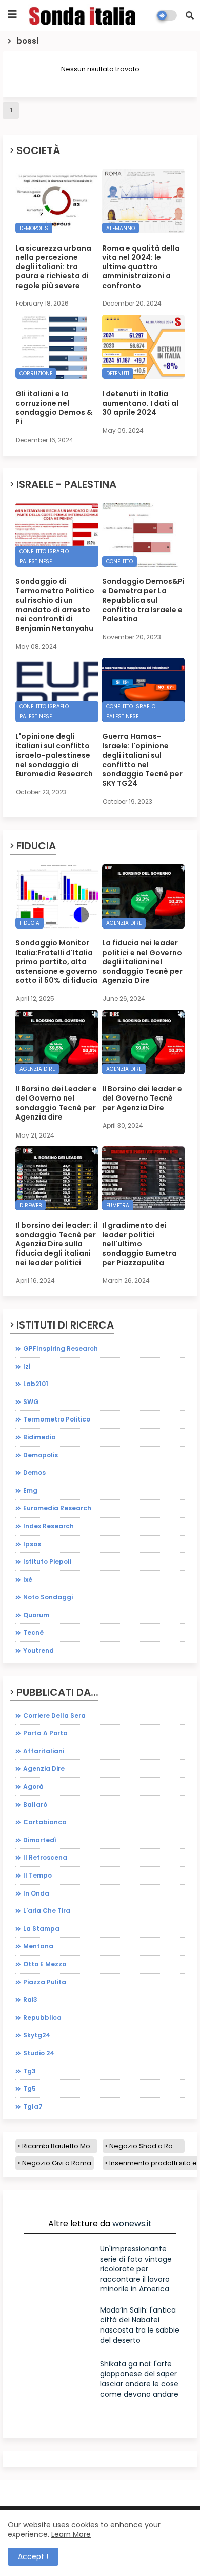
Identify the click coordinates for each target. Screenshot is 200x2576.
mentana (38, 1946)
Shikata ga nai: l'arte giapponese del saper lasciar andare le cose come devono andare (139, 2379)
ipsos (32, 1544)
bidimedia (39, 1437)
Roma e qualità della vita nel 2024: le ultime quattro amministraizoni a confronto (141, 267)
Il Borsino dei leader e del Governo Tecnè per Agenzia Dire (142, 1098)
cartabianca (45, 1822)
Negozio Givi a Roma (57, 2163)
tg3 (29, 2071)
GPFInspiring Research (61, 1348)
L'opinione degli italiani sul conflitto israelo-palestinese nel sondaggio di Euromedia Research (54, 755)
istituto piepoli (47, 1561)
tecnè (33, 1632)
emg (30, 1491)
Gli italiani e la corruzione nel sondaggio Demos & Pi (54, 408)
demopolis (41, 1455)
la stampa (41, 1929)
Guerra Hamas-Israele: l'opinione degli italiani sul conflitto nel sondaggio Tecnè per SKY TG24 (142, 760)
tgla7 (33, 2106)
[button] (190, 15)
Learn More (71, 2534)
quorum (36, 1615)
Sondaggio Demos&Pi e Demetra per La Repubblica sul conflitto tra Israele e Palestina (143, 600)
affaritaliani (44, 1751)
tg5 (29, 2088)
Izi (27, 1366)
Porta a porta (45, 1733)
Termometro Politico (57, 1419)
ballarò (35, 1804)
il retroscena (45, 1857)
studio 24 (39, 2053)
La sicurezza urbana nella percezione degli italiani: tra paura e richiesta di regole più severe (53, 267)
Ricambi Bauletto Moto (59, 2146)
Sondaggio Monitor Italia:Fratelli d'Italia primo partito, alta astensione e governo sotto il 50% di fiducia (56, 962)
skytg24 (37, 2035)
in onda (36, 1893)
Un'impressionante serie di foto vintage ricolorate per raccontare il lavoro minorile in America (136, 2269)
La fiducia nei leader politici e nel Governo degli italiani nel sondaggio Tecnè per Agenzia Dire (142, 962)
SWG (31, 1402)
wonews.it (132, 2223)
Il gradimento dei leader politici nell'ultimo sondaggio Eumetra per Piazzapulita (139, 1244)
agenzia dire (44, 1768)
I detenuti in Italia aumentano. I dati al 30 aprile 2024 (140, 403)
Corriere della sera (54, 1716)
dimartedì (40, 1840)
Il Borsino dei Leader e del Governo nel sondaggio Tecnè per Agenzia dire (56, 1103)
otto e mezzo (45, 1964)
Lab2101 (36, 1384)
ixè (28, 1579)
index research (48, 1526)
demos (34, 1473)
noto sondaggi (48, 1597)
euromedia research (57, 1508)
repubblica (42, 2018)
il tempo (37, 1875)
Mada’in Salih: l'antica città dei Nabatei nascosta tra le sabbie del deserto (140, 2325)
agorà (33, 1786)
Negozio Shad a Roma (147, 2146)
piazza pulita (45, 1982)
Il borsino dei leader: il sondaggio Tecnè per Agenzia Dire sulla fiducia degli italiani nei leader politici (56, 1244)
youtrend (38, 1650)
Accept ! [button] (33, 2556)
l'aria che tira (47, 1911)
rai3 (30, 2000)
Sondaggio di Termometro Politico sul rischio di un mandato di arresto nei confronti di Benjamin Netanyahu (55, 605)
